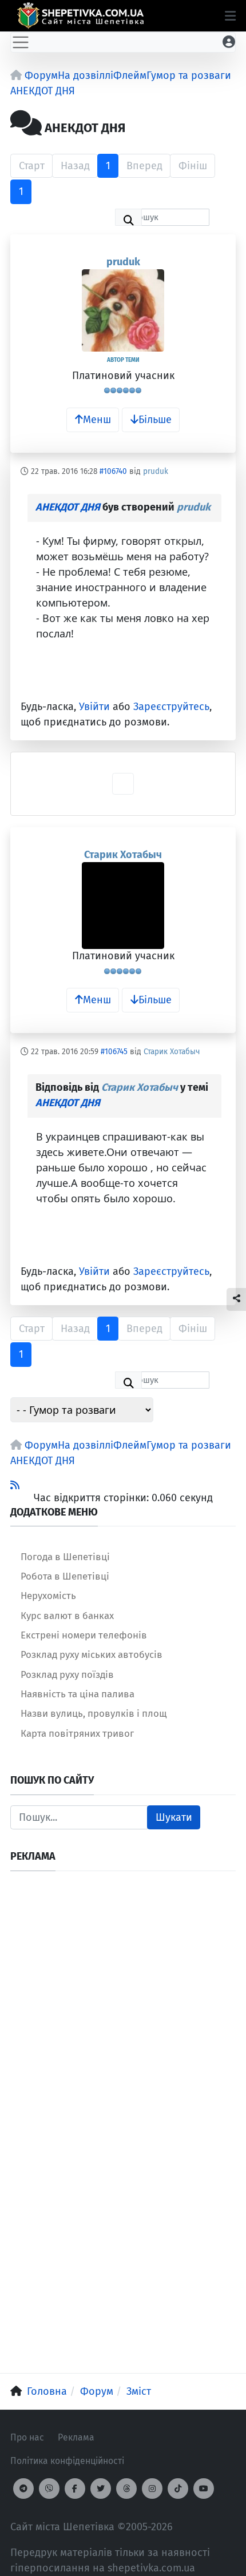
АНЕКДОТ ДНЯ (68, 507)
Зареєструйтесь (171, 707)
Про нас (27, 2437)
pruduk (123, 262)
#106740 (113, 471)
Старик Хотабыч (123, 855)
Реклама (76, 2437)
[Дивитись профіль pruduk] (123, 310)
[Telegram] (23, 2489)
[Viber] (49, 2489)
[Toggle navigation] (21, 42)
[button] (230, 16)
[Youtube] (204, 2489)
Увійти (94, 707)
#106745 (114, 1052)
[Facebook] (75, 2489)
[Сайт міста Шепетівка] (80, 16)
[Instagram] (152, 2489)
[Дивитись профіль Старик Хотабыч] (123, 906)
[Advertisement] (123, 2004)
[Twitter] (101, 2489)
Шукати (174, 1817)
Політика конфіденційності (67, 2461)
